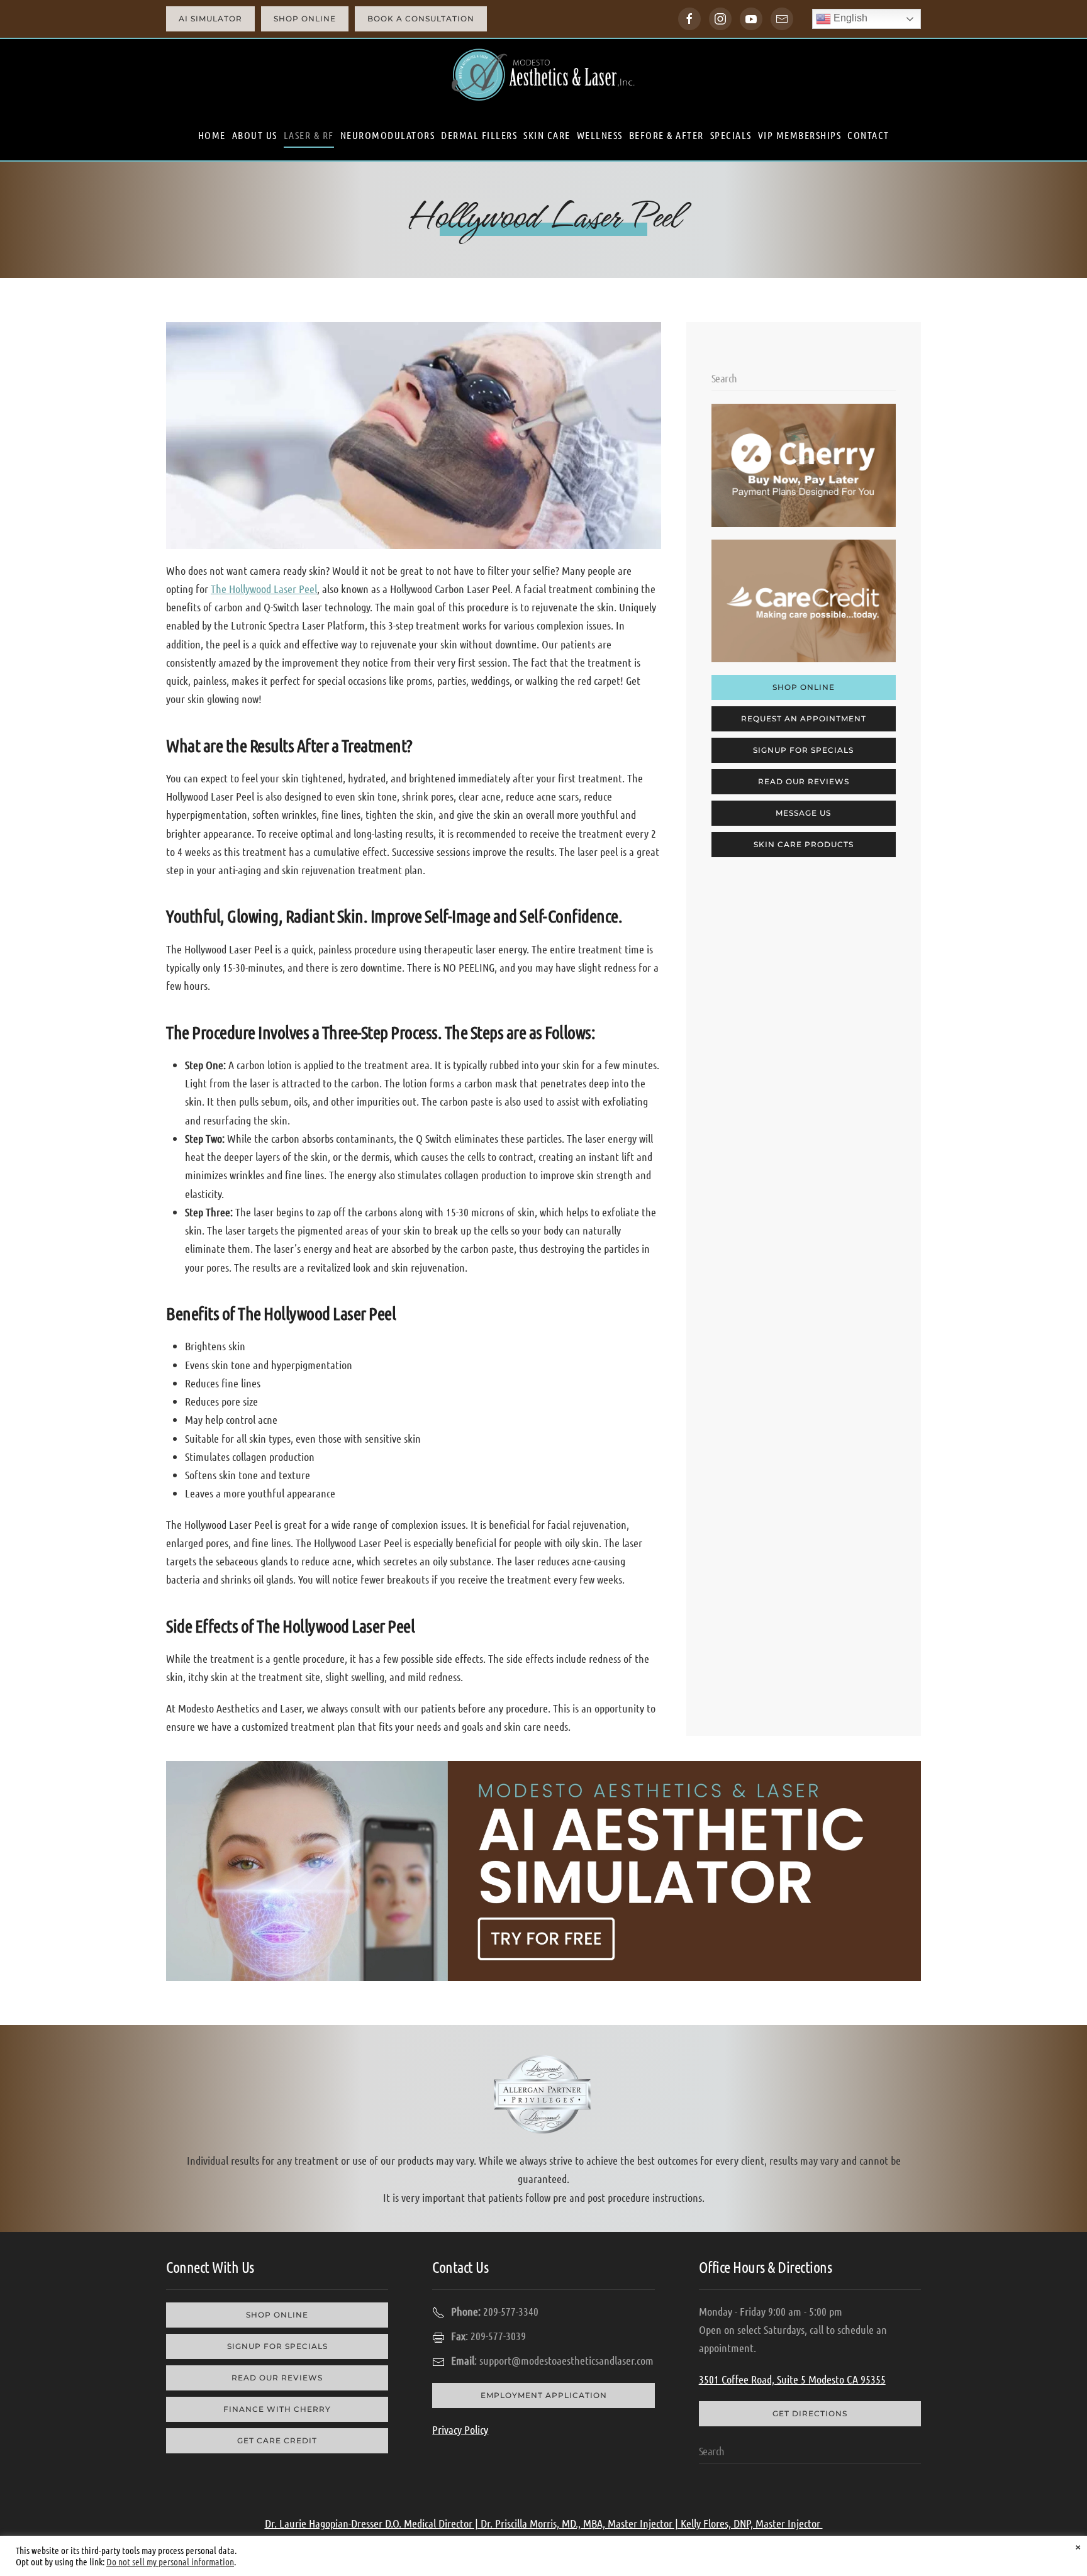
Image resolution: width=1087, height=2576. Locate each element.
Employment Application (544, 2395)
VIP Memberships (800, 135)
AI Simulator (210, 19)
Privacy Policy (460, 2429)
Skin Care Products (804, 844)
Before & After (666, 135)
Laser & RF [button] (309, 135)
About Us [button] (255, 135)
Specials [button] (731, 135)
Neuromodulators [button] (388, 135)
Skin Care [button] (547, 135)
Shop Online (305, 19)
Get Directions (810, 2413)
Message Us (803, 813)
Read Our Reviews (804, 781)
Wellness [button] (600, 135)
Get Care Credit (277, 2440)
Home (212, 135)
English (849, 18)
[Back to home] (543, 75)
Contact (868, 135)
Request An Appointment (804, 719)
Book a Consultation (421, 19)
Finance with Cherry (277, 2409)
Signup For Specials (803, 750)
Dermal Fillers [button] (479, 135)
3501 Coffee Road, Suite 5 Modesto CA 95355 (792, 2379)
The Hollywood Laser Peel (264, 589)
